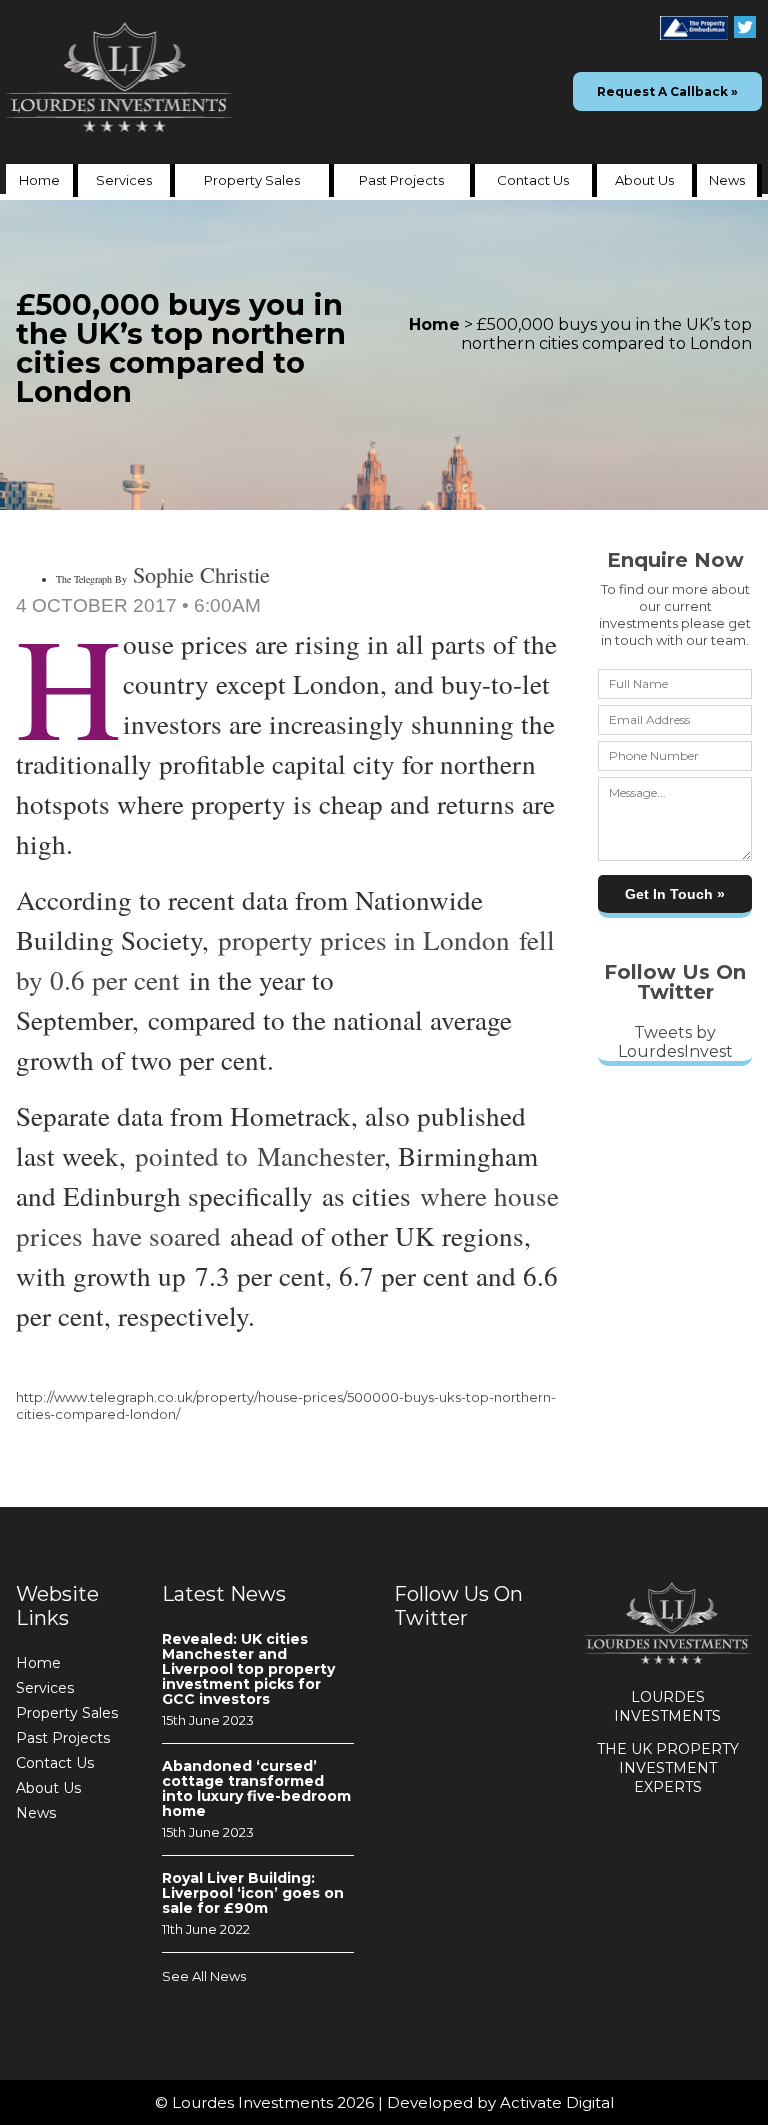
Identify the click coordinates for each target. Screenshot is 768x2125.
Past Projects (401, 180)
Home (39, 180)
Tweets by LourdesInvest (675, 1042)
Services (124, 180)
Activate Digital (557, 2102)
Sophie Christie (201, 574)
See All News (204, 1976)
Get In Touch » (675, 894)
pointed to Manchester (259, 1155)
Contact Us (533, 180)
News (727, 180)
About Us (644, 180)
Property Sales (252, 180)
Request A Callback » (667, 91)
